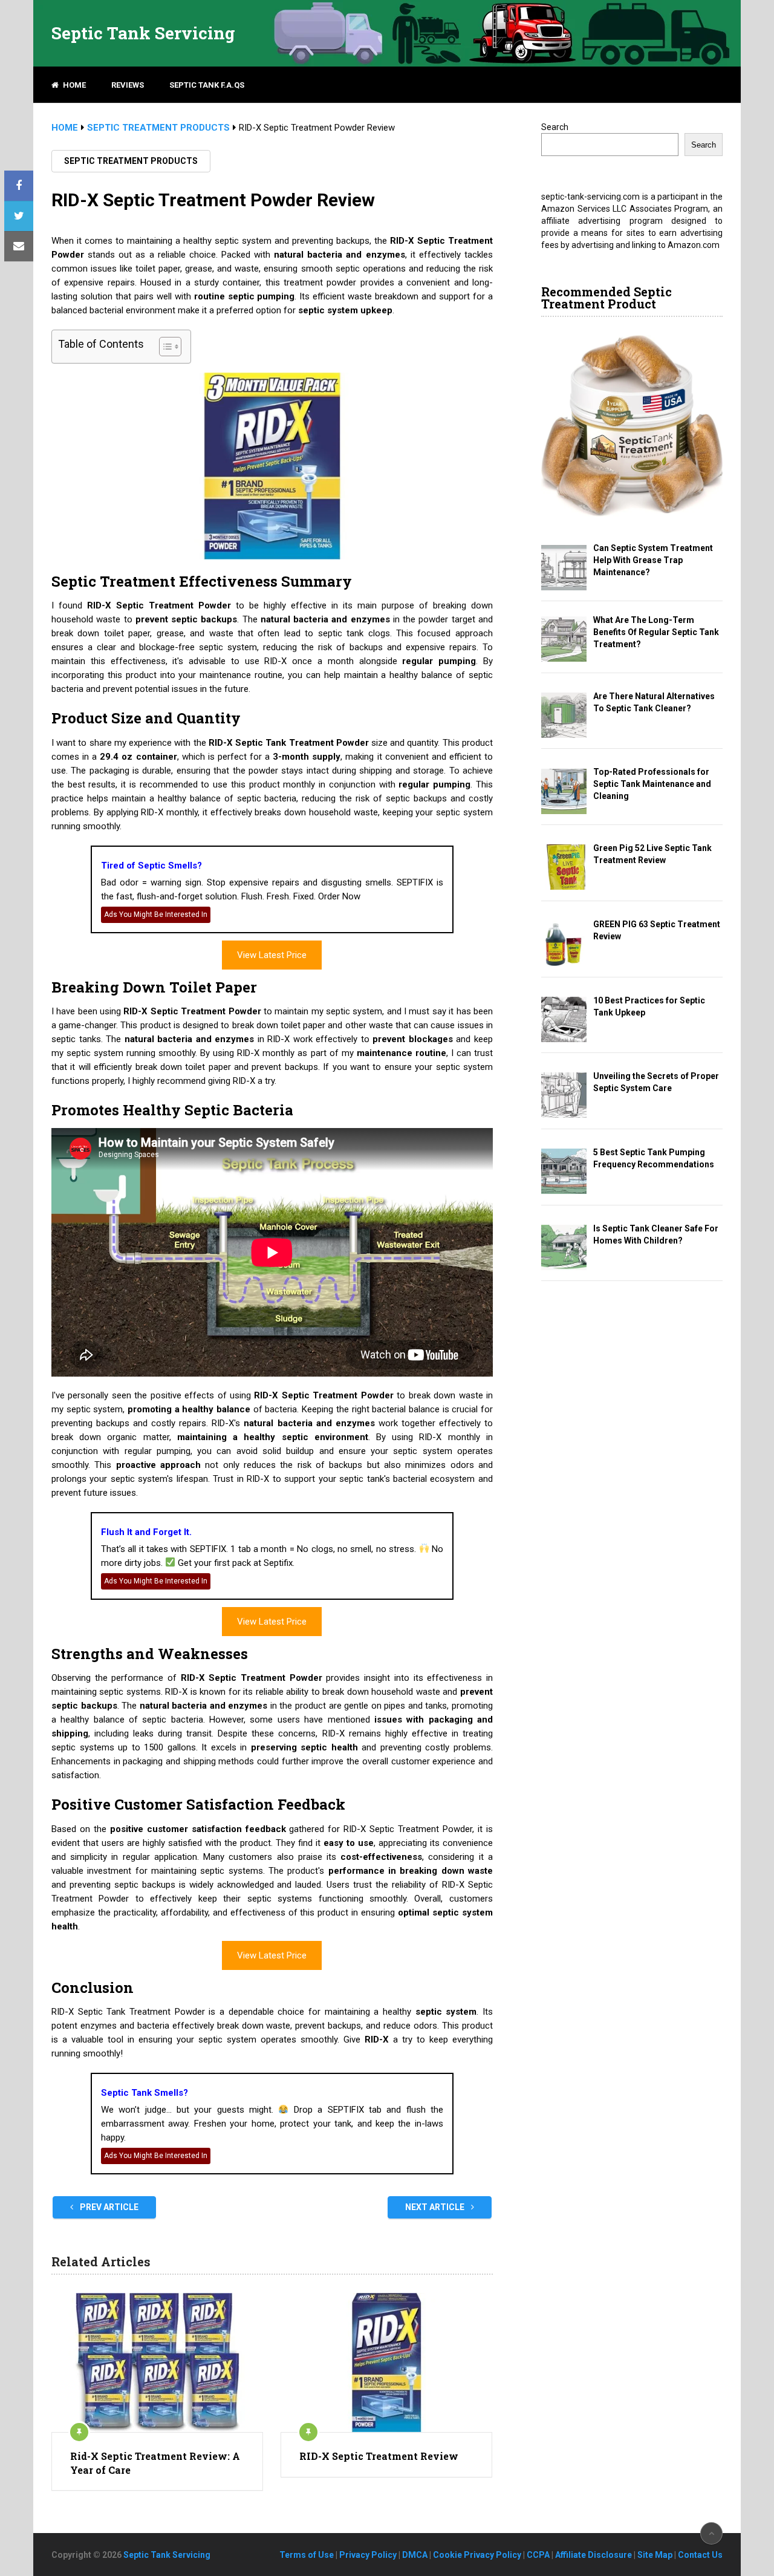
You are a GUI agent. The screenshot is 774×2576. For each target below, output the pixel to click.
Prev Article (108, 2207)
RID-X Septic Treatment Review (379, 2456)
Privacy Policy (368, 2555)
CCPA (538, 2555)
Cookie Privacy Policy (477, 2555)
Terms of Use (307, 2555)
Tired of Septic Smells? (151, 866)
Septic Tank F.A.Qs (207, 85)
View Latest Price (272, 955)
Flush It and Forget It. (146, 1532)
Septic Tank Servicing (143, 33)
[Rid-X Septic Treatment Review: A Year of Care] (157, 2362)
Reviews (128, 85)
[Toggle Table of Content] (164, 347)
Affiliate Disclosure (594, 2555)
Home (73, 85)
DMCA (415, 2555)
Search (555, 127)
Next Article (436, 2207)
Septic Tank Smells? (145, 2093)
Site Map (655, 2555)
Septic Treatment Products (131, 161)
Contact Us (700, 2555)
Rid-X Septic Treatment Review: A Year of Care (155, 2463)
